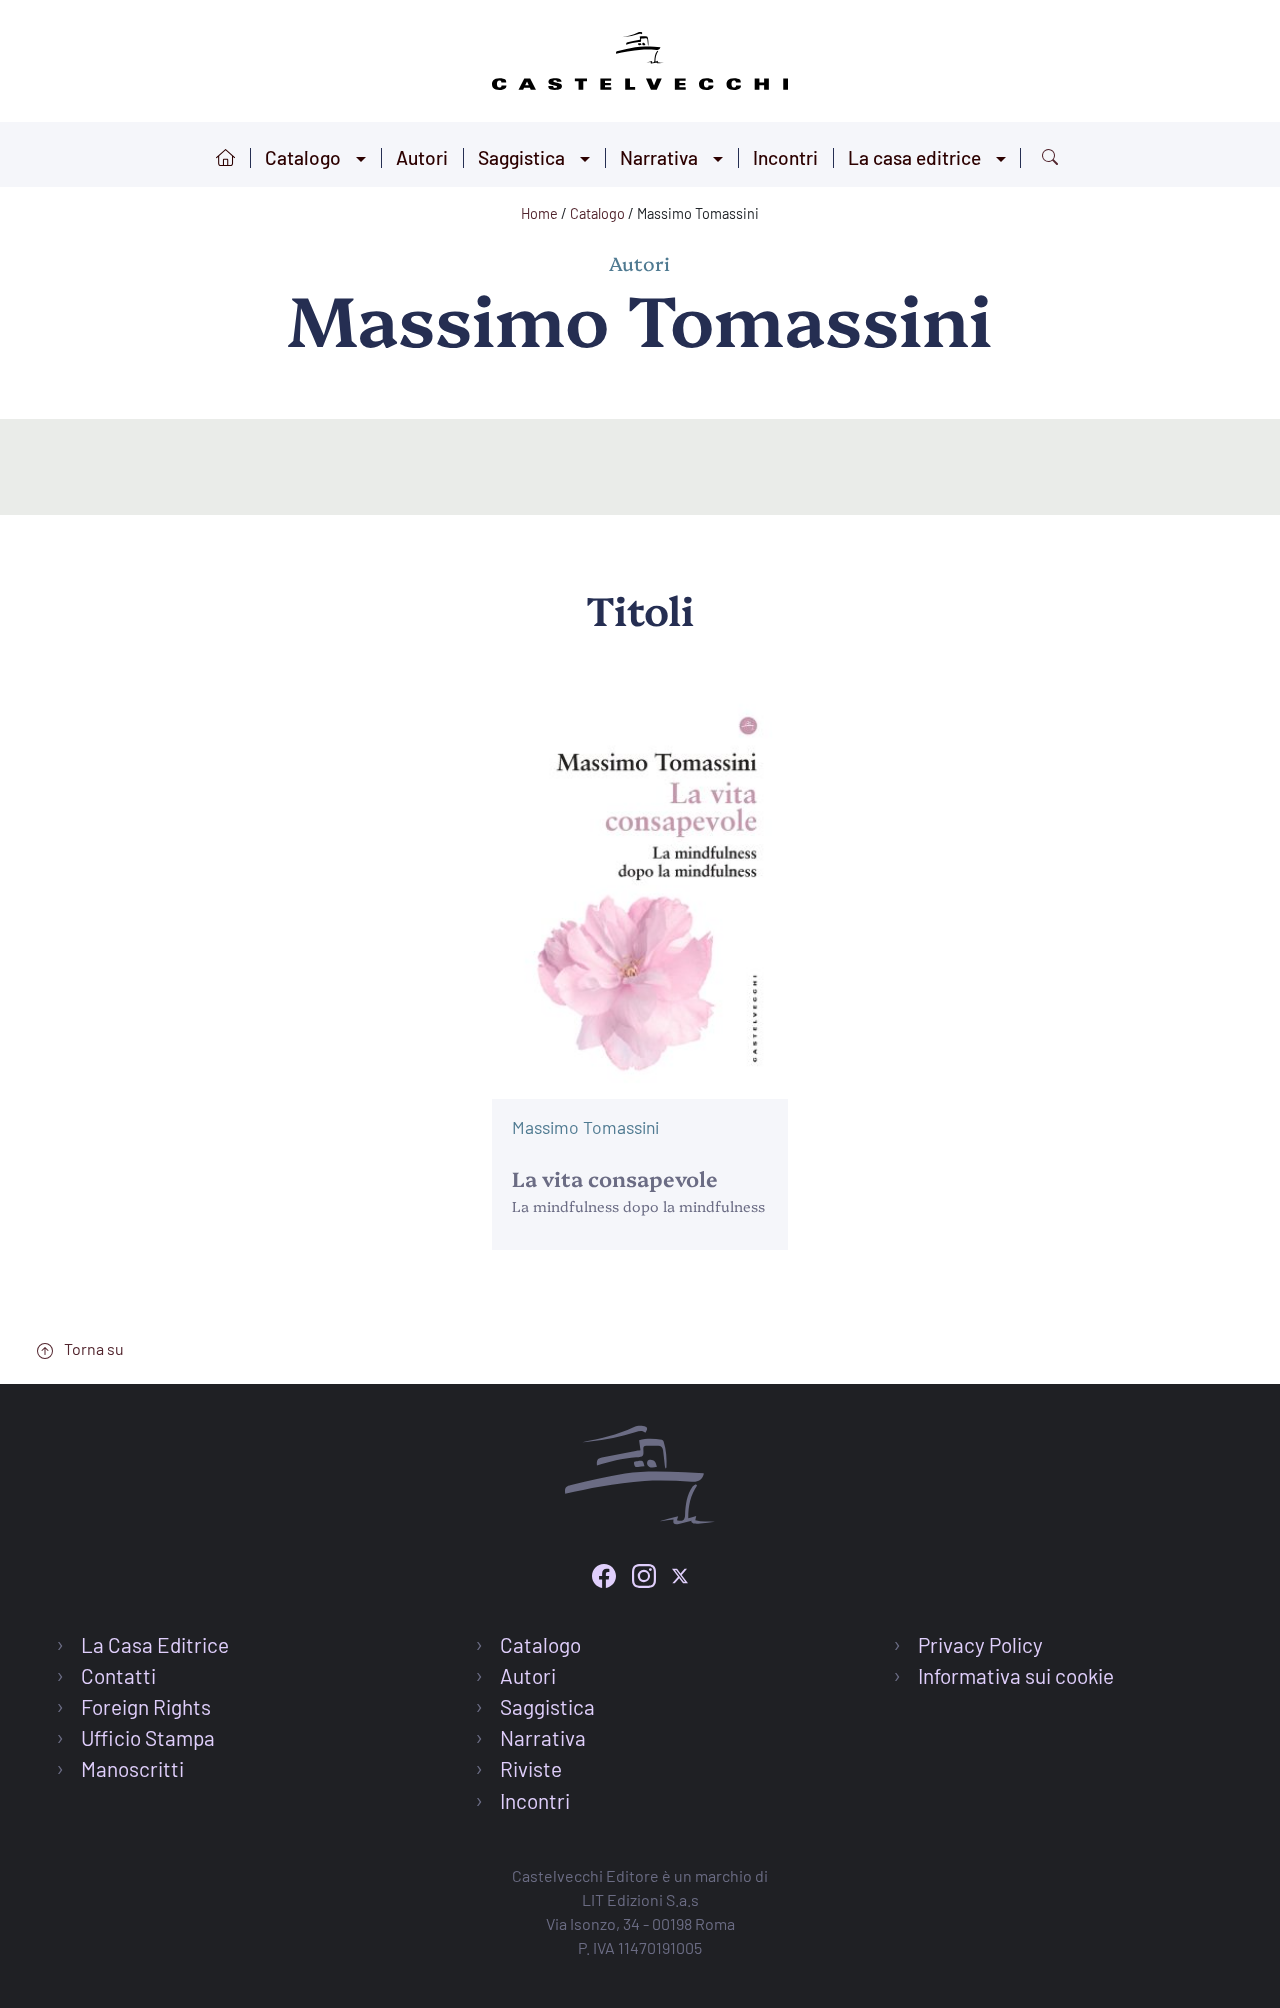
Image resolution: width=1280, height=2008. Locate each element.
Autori (422, 157)
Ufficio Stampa (148, 1737)
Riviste (531, 1768)
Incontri (785, 157)
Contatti (118, 1675)
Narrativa (659, 157)
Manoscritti (132, 1768)
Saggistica (521, 157)
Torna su (92, 1348)
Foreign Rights (146, 1706)
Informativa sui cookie (1016, 1675)
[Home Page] (640, 57)
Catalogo (303, 157)
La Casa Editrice (155, 1644)
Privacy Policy (980, 1644)
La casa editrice (914, 157)
